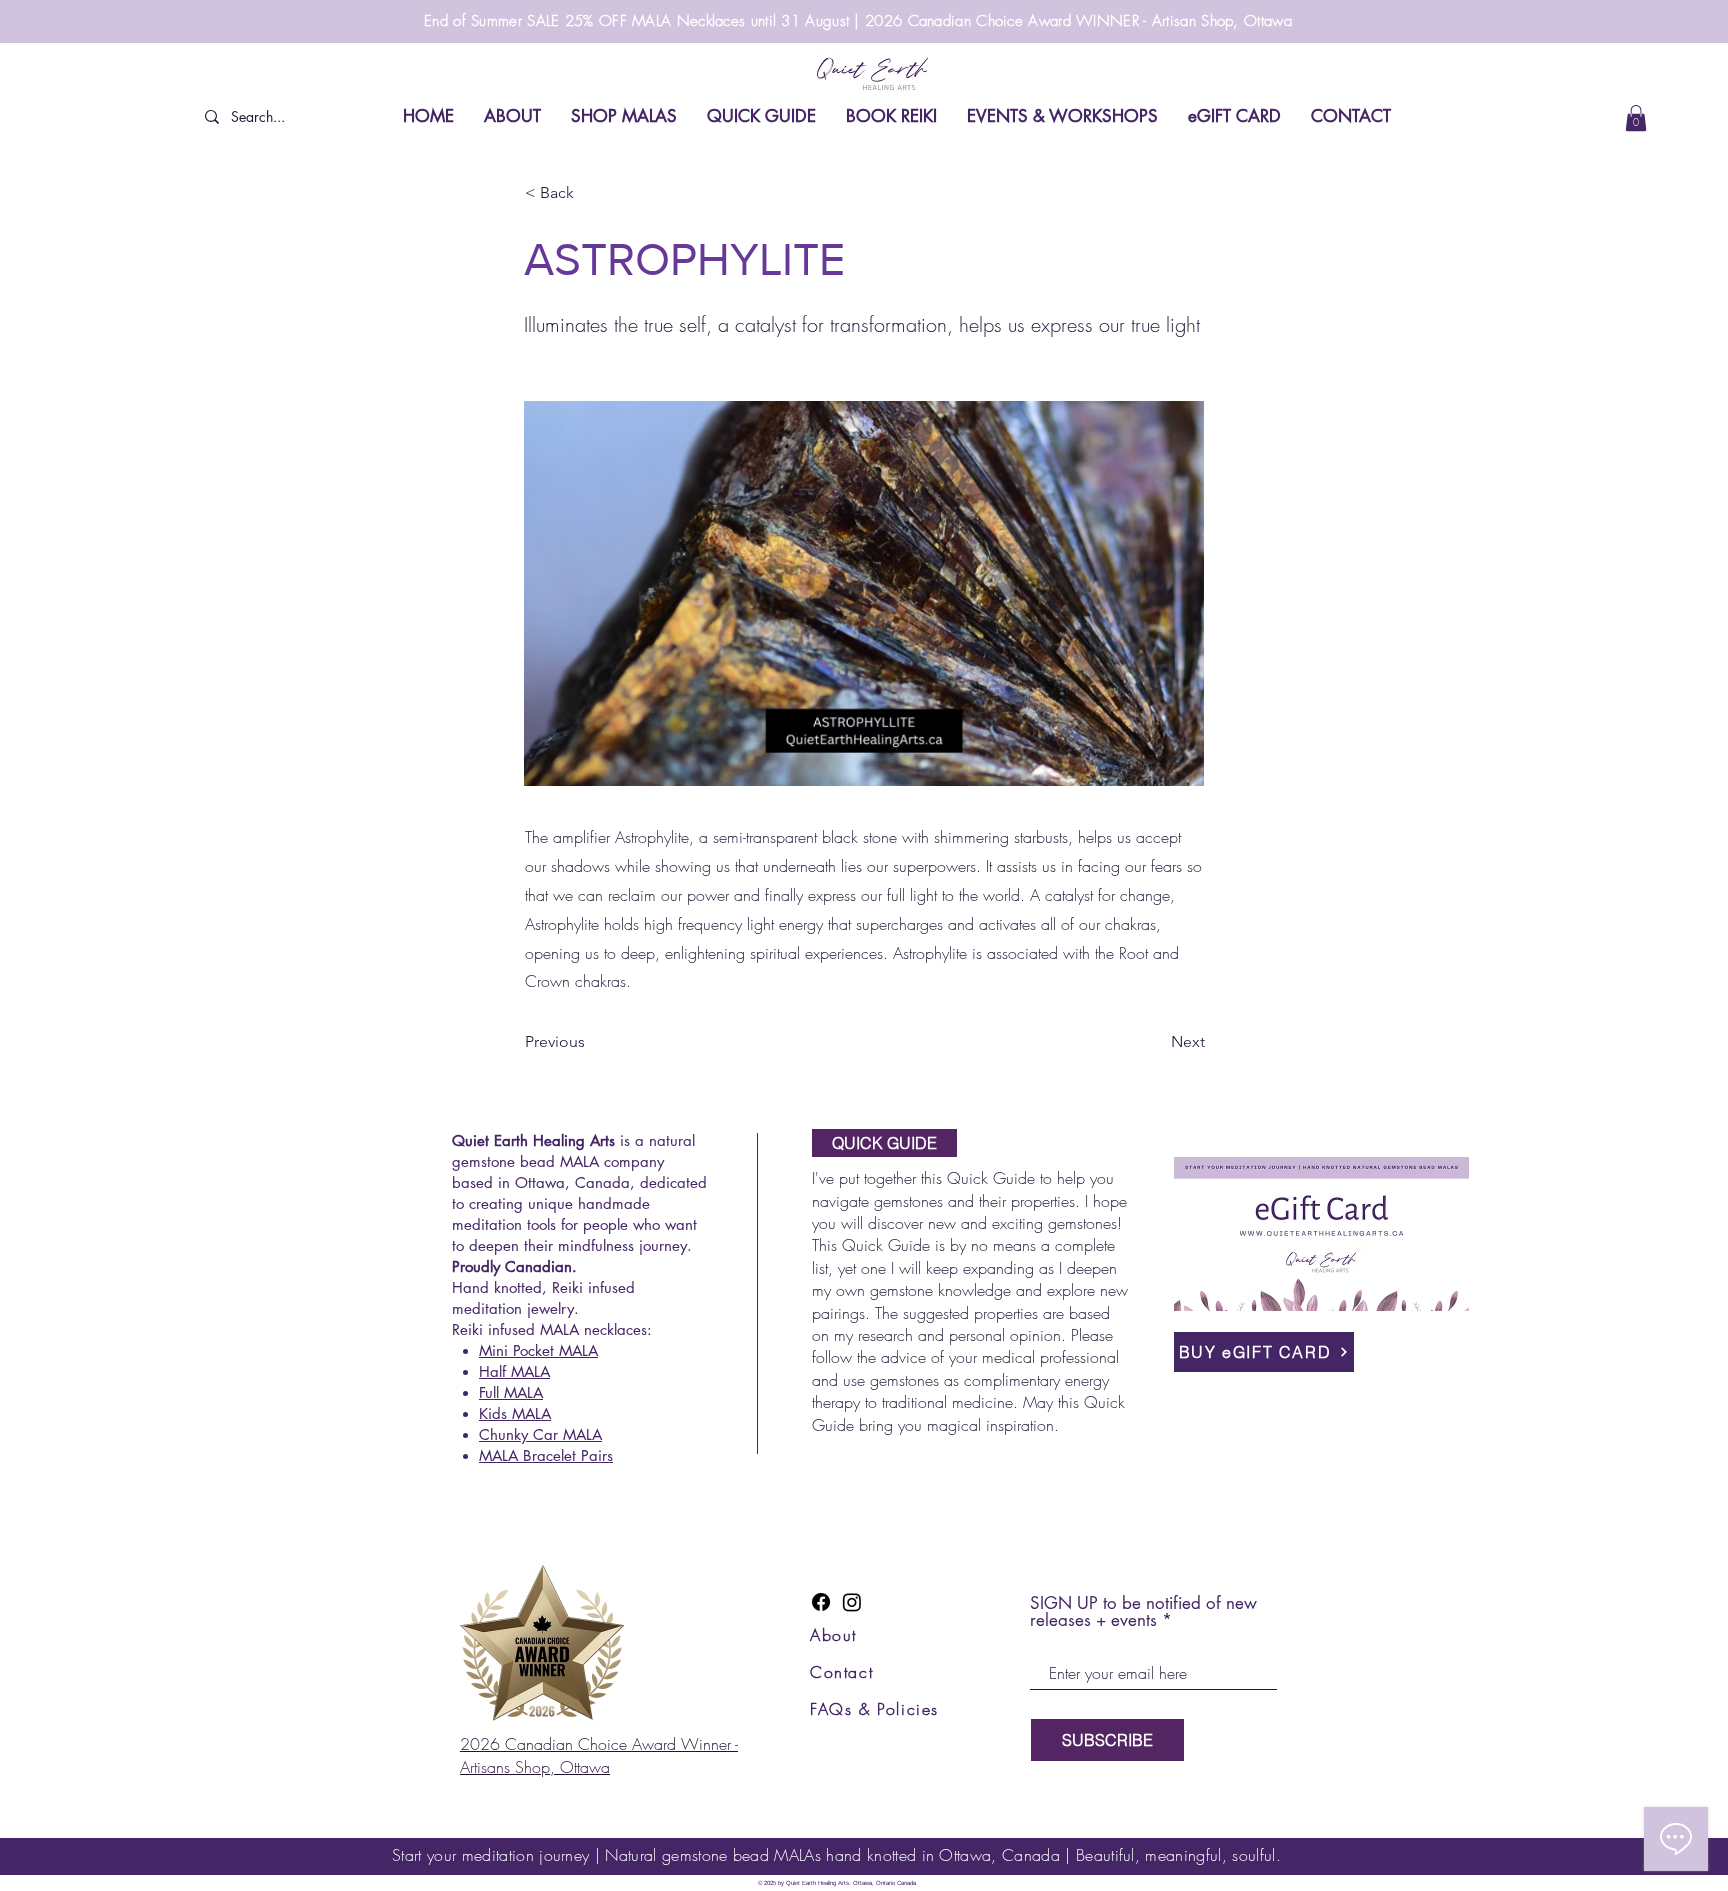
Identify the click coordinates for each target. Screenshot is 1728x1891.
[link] (1636, 118)
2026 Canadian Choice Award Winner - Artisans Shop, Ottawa (599, 1755)
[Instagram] (852, 1602)
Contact (841, 1672)
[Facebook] (821, 1602)
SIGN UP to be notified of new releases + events (1143, 1612)
